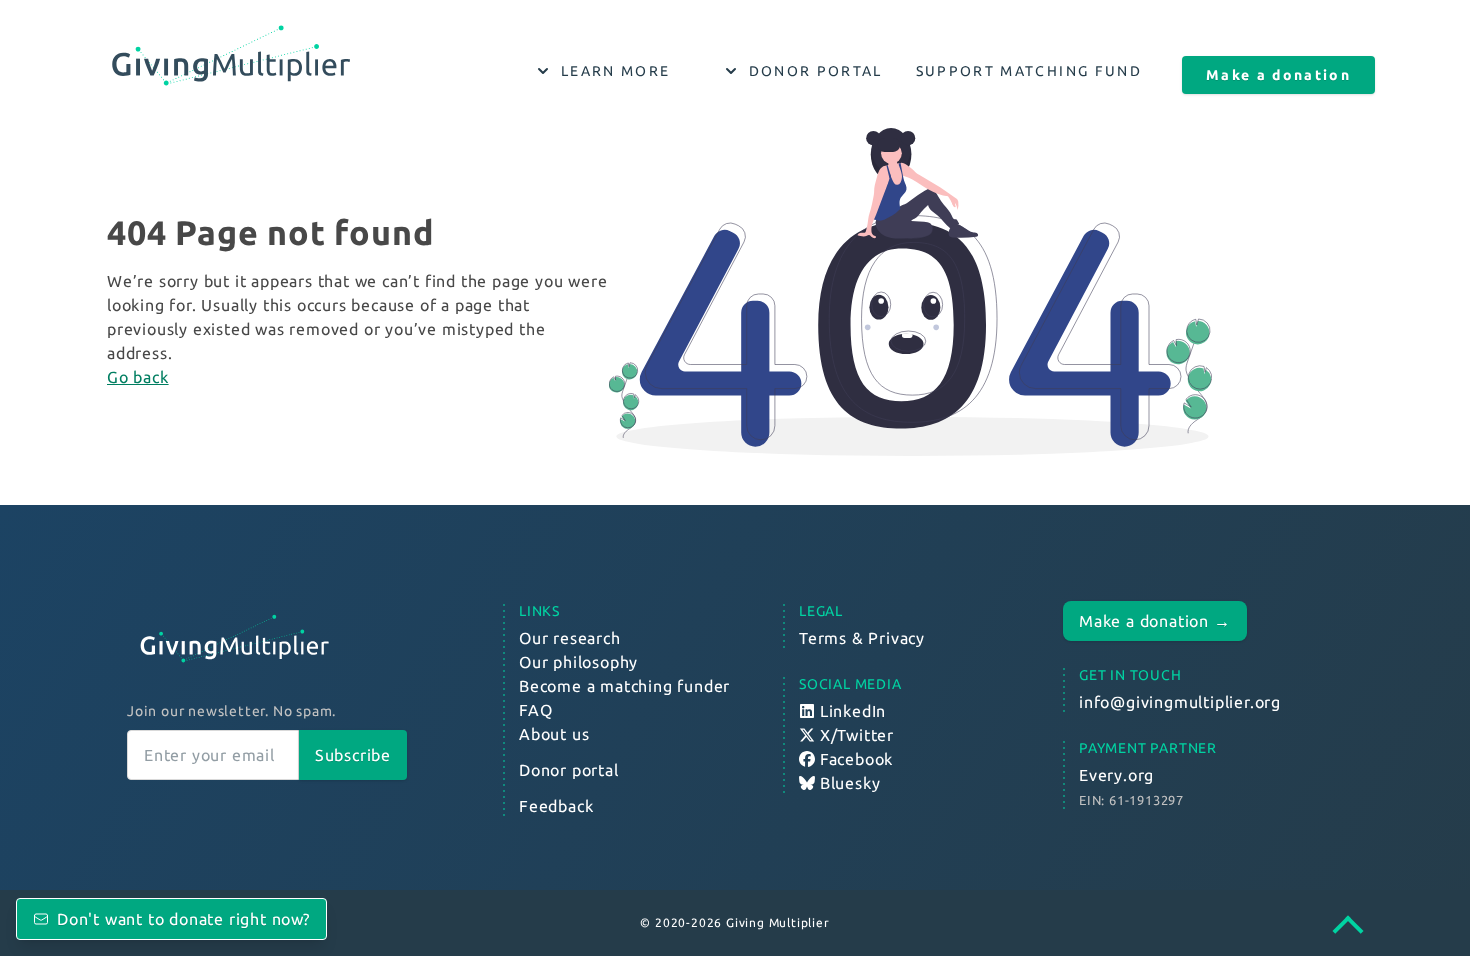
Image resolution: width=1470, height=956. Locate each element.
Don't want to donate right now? (183, 919)
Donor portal (816, 71)
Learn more (615, 71)
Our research (570, 638)
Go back (138, 377)
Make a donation (1278, 75)
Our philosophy (578, 662)
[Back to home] (267, 639)
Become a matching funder (624, 686)
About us (554, 734)
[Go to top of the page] (1358, 927)
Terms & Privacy (862, 638)
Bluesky (847, 783)
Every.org (1116, 775)
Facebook (854, 759)
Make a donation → (1155, 621)
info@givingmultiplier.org (1180, 702)
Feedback (556, 806)
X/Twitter (854, 735)
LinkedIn (850, 711)
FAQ (535, 710)
